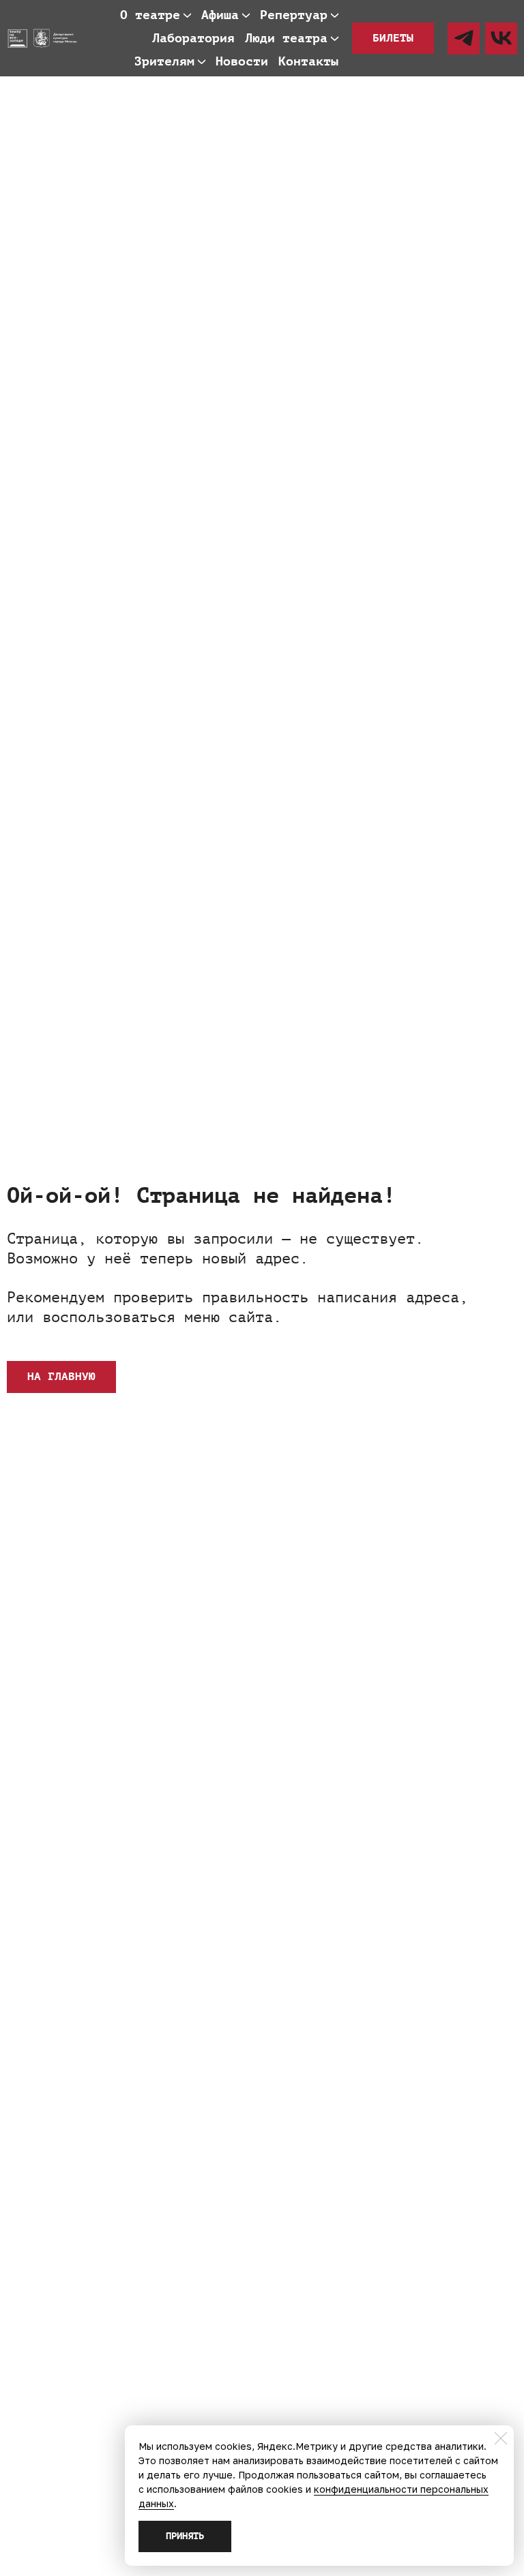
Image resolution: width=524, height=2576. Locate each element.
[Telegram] (464, 39)
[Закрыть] (501, 2438)
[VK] (501, 39)
